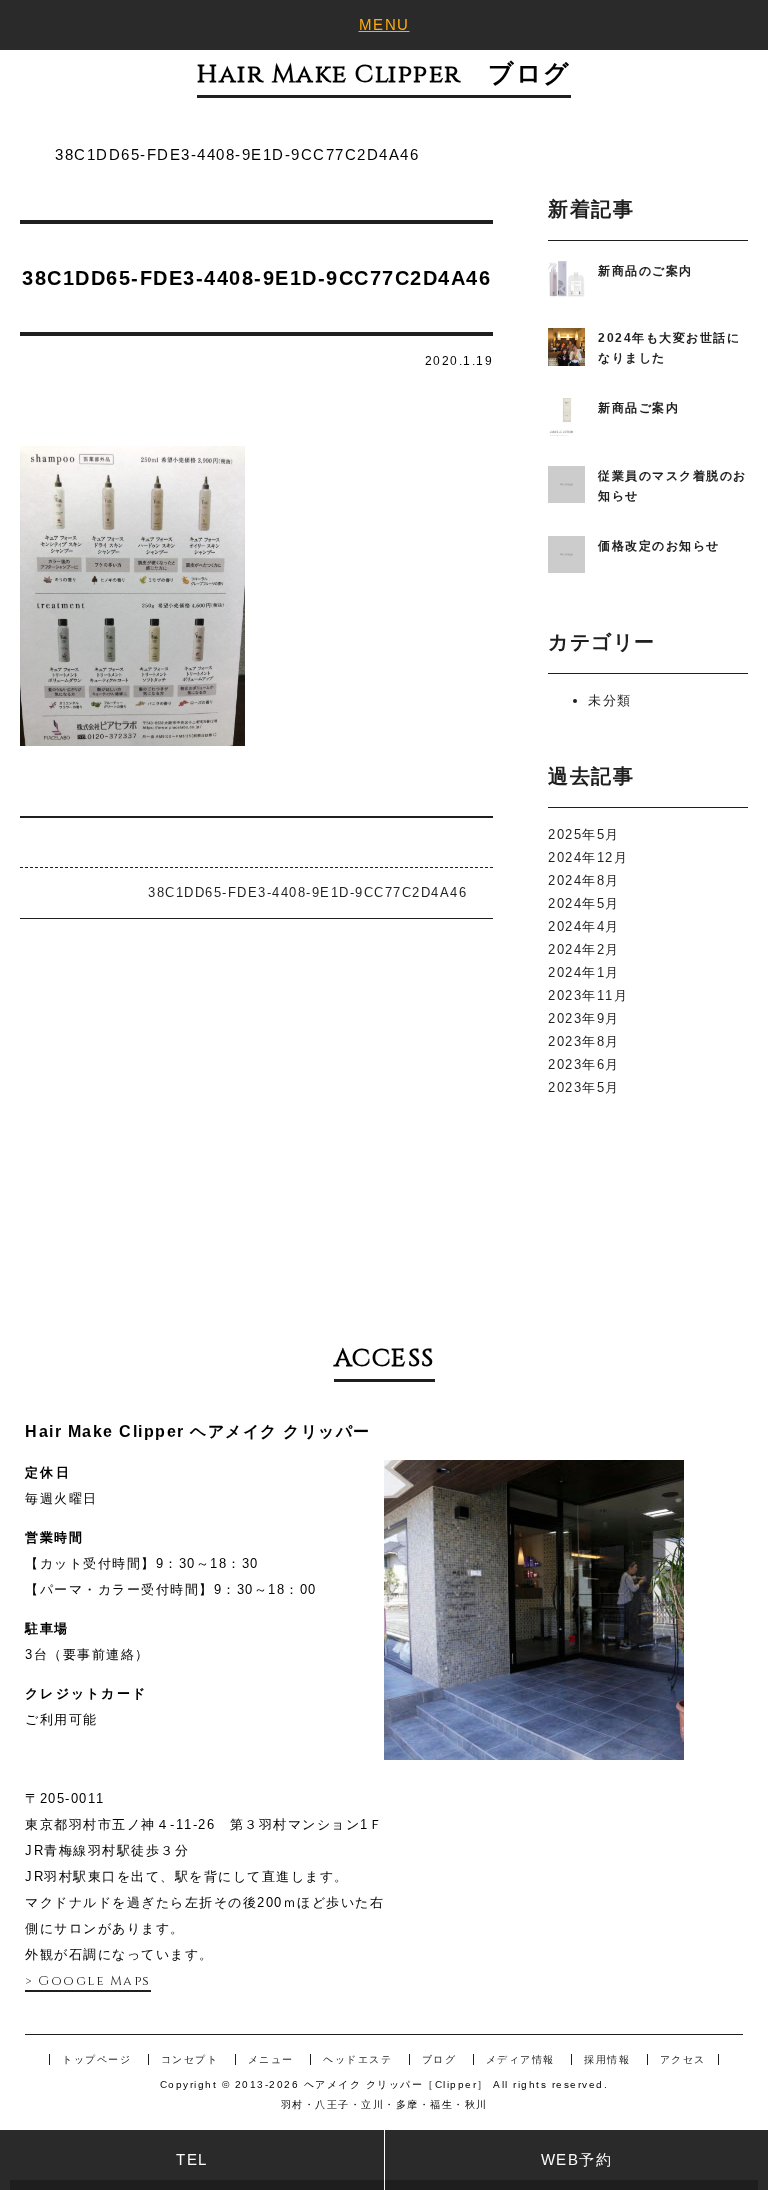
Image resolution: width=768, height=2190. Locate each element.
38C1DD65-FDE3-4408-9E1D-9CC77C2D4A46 (307, 892)
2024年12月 (588, 857)
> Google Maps (88, 1981)
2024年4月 (584, 926)
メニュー (271, 2059)
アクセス (683, 2059)
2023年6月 (584, 1064)
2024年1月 (584, 972)
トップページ (96, 2059)
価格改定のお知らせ (659, 546)
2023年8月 (584, 1041)
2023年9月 (584, 1018)
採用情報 (607, 2059)
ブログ (439, 2059)
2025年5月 (584, 834)
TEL (192, 2159)
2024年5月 (584, 903)
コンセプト (190, 2059)
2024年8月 (584, 880)
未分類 (610, 700)
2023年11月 (588, 995)
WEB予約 (577, 2159)
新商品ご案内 (638, 408)
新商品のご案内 (645, 271)
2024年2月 (584, 949)
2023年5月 (584, 1087)
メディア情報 (520, 2059)
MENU (384, 24)
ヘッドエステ (357, 2059)
